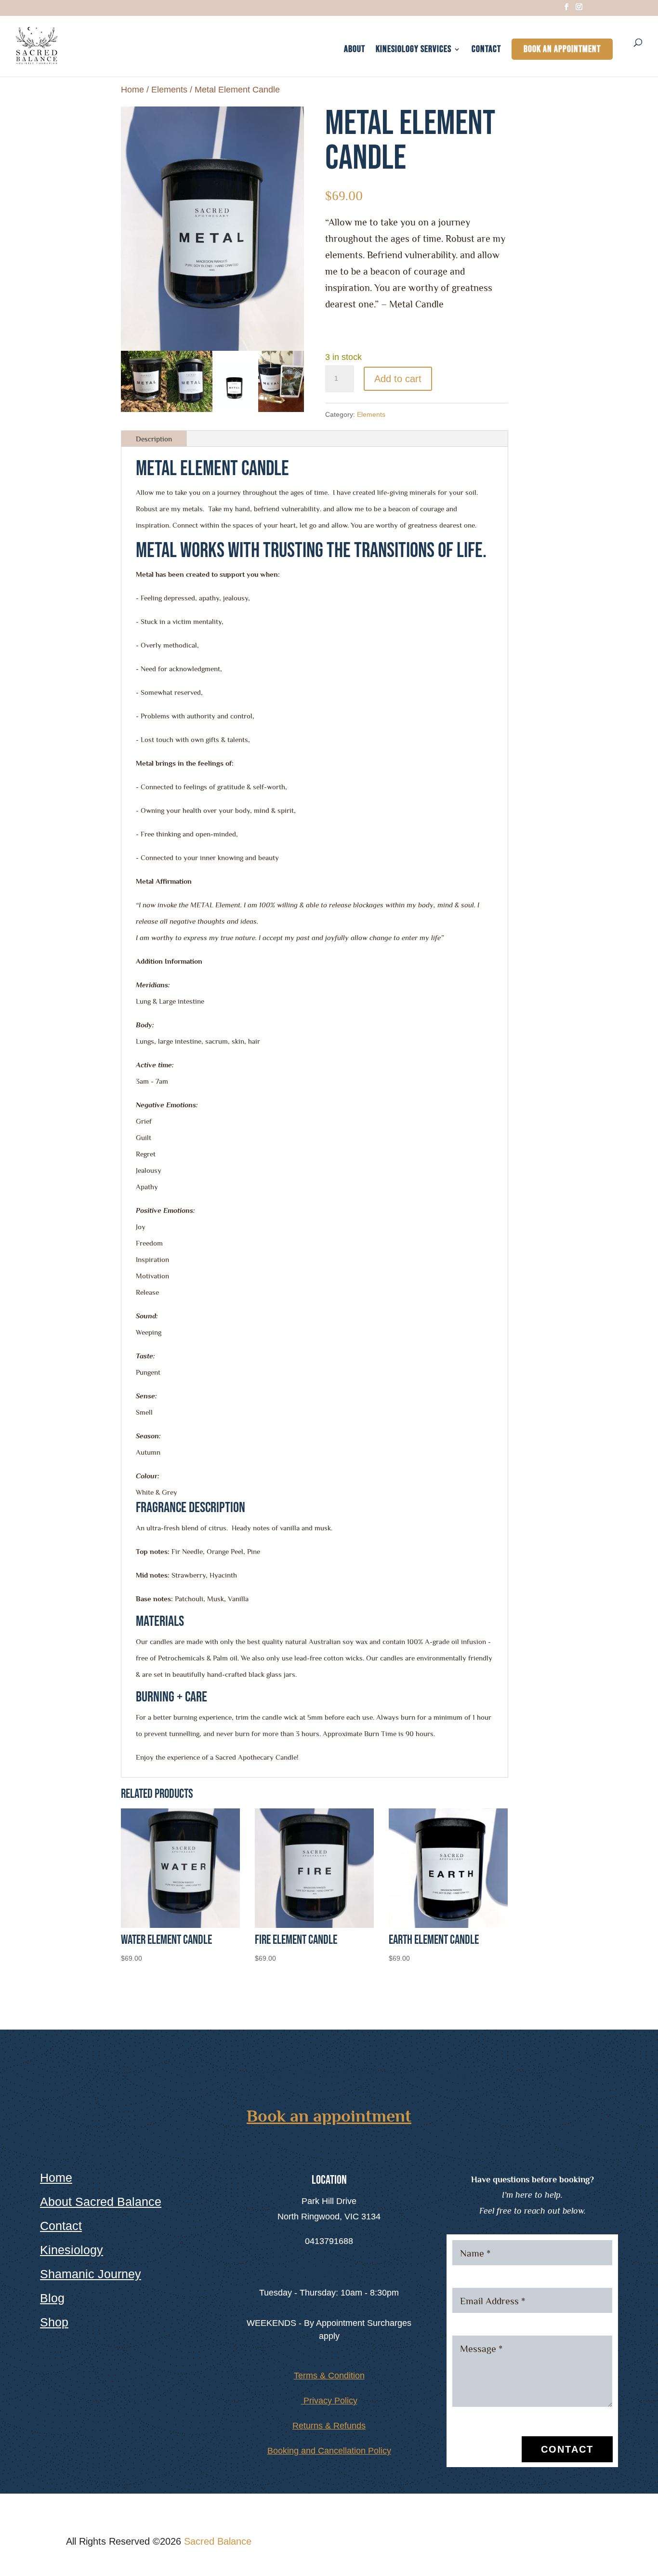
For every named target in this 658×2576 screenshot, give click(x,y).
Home (132, 89)
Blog (52, 2298)
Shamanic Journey (91, 2274)
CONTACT (567, 2449)
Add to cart (398, 379)
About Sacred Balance (101, 2202)
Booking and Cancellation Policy (329, 2451)
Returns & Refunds (329, 2426)
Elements (169, 89)
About (355, 50)
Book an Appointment (562, 49)
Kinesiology (72, 2250)
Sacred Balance (218, 2541)
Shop (54, 2322)
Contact (486, 50)
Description (154, 439)
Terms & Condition (329, 2376)
